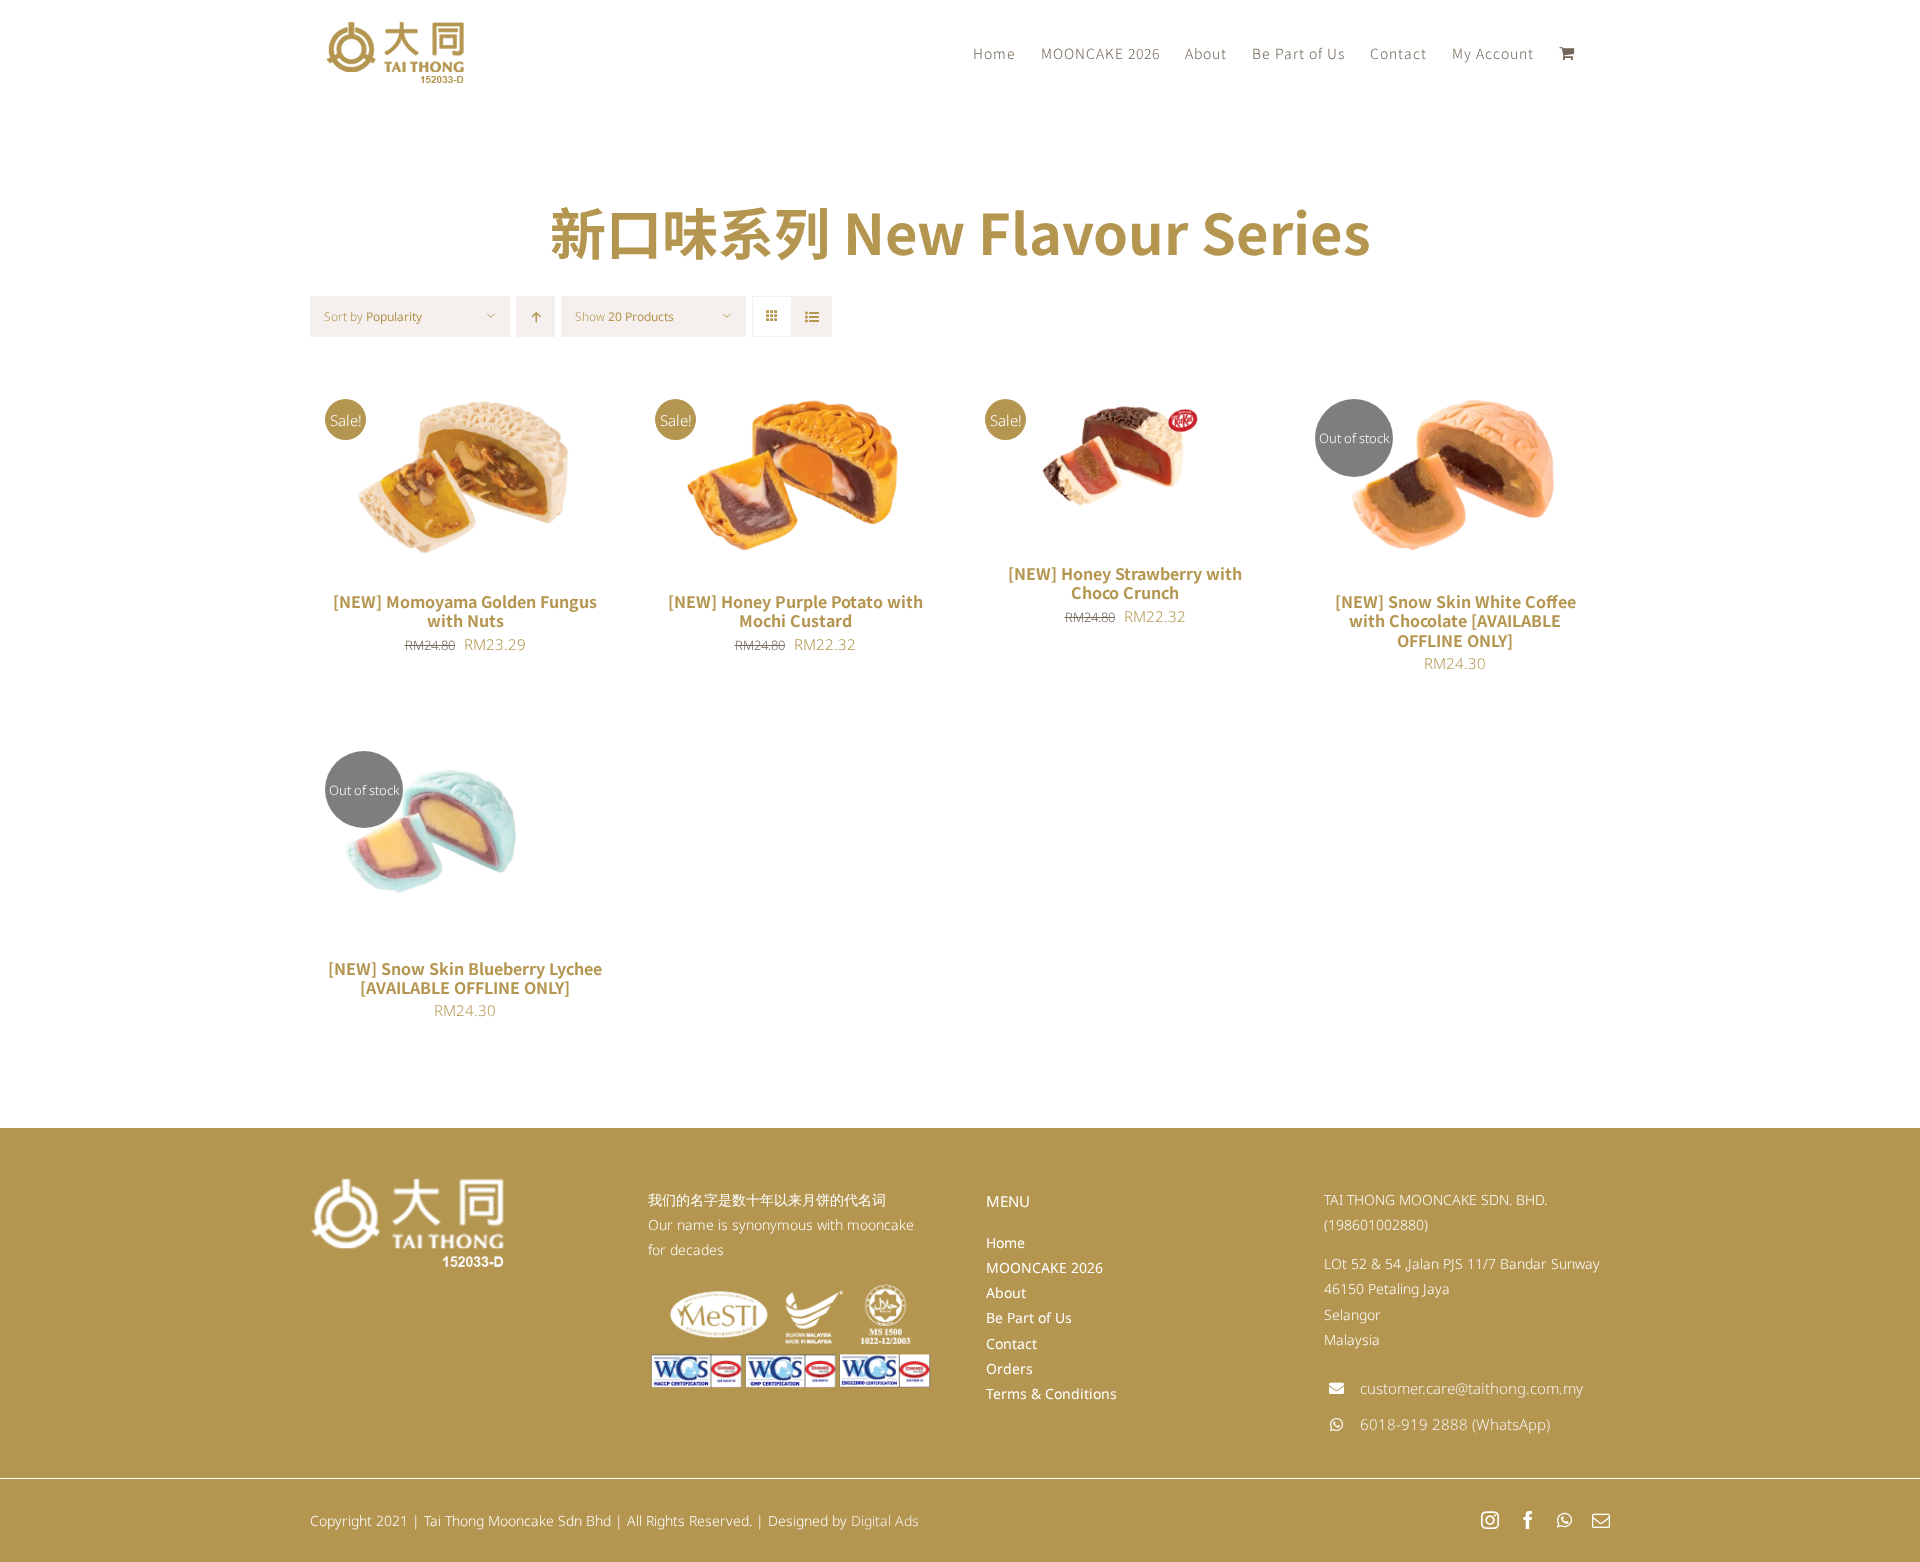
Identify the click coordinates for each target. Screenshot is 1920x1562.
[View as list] (811, 316)
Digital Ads (885, 1520)
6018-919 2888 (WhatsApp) (1455, 1424)
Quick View (527, 477)
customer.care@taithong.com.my (1471, 1388)
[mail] (1601, 1520)
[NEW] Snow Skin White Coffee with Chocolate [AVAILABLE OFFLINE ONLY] (1455, 620)
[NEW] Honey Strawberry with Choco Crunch (1125, 582)
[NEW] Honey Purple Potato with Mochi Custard (795, 610)
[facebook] (1528, 1520)
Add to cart (407, 477)
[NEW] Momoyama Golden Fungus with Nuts (465, 610)
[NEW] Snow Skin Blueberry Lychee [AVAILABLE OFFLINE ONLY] (465, 977)
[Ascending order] (535, 316)
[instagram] (1490, 1520)
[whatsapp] (1564, 1520)
